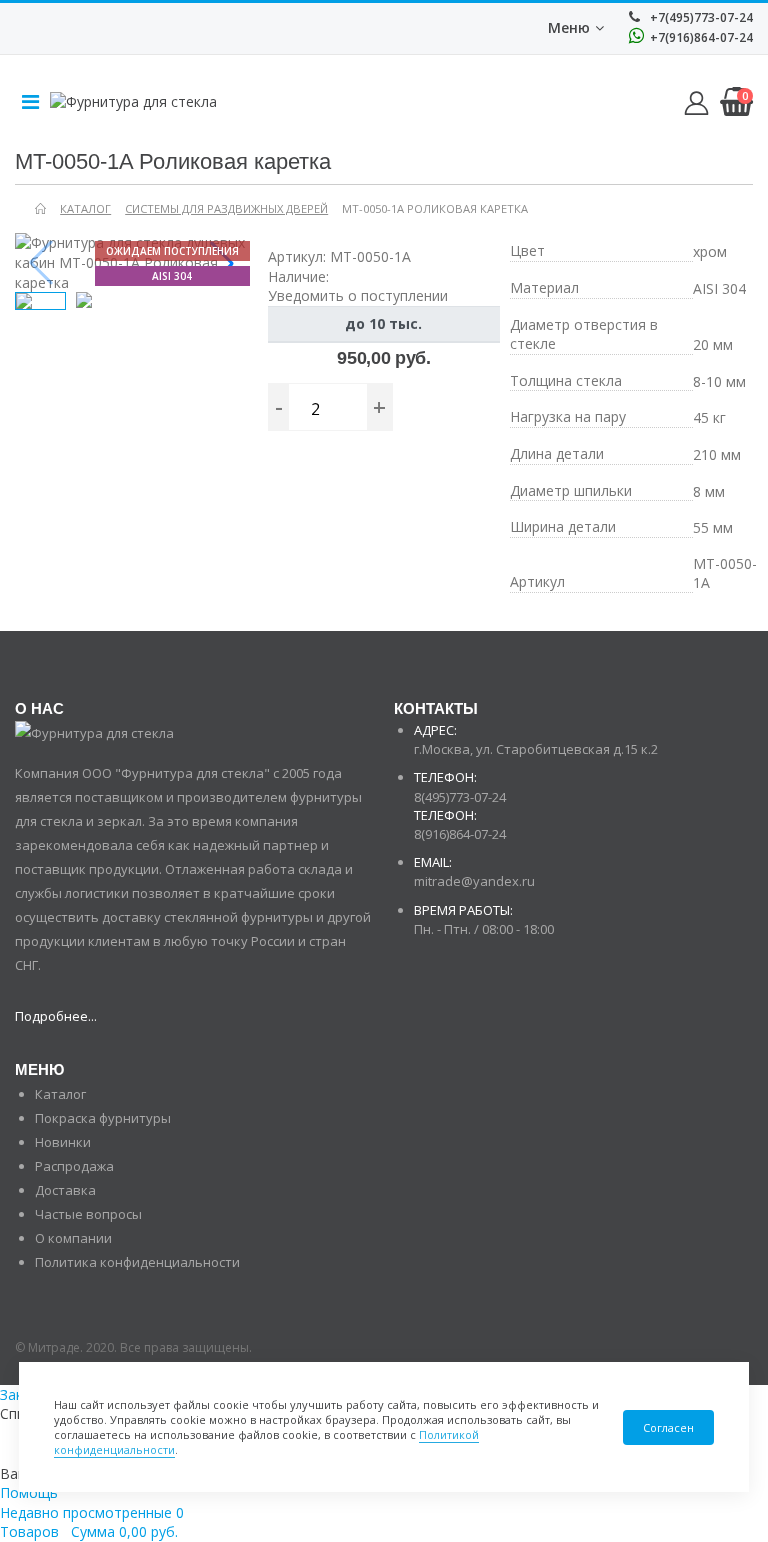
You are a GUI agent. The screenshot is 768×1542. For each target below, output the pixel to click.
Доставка (65, 1190)
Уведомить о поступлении (358, 295)
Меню (569, 27)
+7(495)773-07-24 (700, 17)
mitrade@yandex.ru (474, 881)
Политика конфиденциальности (137, 1262)
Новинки (63, 1142)
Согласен (668, 1427)
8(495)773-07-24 (460, 797)
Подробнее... (56, 1016)
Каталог (60, 1094)
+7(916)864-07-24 (700, 37)
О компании (73, 1238)
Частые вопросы (88, 1214)
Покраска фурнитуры (103, 1118)
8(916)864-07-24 (460, 834)
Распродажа (74, 1166)
